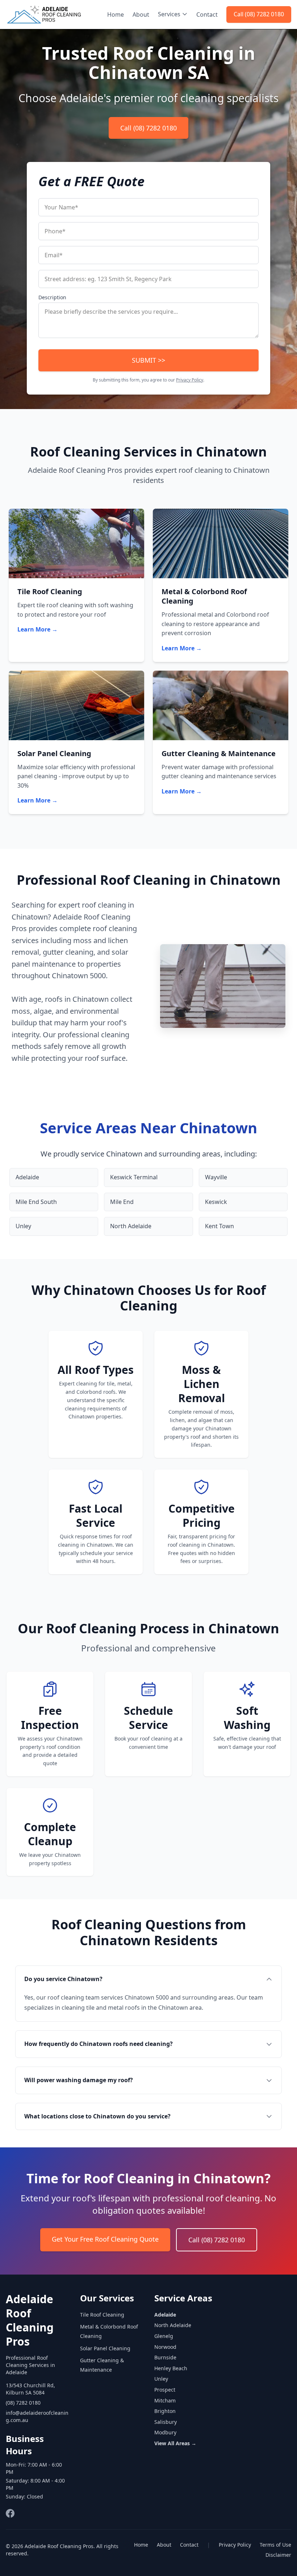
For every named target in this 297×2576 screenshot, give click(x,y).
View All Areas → (175, 2443)
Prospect (165, 2390)
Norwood (165, 2347)
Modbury (165, 2432)
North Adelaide (131, 1226)
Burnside (165, 2357)
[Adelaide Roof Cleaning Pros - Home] (44, 14)
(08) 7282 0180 (23, 2403)
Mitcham (165, 2400)
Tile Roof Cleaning (102, 2315)
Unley (23, 1226)
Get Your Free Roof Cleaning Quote (105, 2239)
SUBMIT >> (148, 360)
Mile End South (36, 1202)
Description (52, 297)
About (141, 14)
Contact (207, 14)
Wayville (216, 1177)
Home (116, 14)
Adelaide (27, 1177)
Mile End (122, 1202)
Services (169, 14)
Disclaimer (278, 2555)
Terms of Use (275, 2545)
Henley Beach (171, 2368)
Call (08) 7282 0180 (259, 14)
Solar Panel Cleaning (105, 2348)
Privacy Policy (190, 380)
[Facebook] (10, 2513)
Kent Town (219, 1226)
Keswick (216, 1202)
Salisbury (166, 2422)
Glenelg (164, 2336)
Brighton (165, 2411)
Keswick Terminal (134, 1177)
